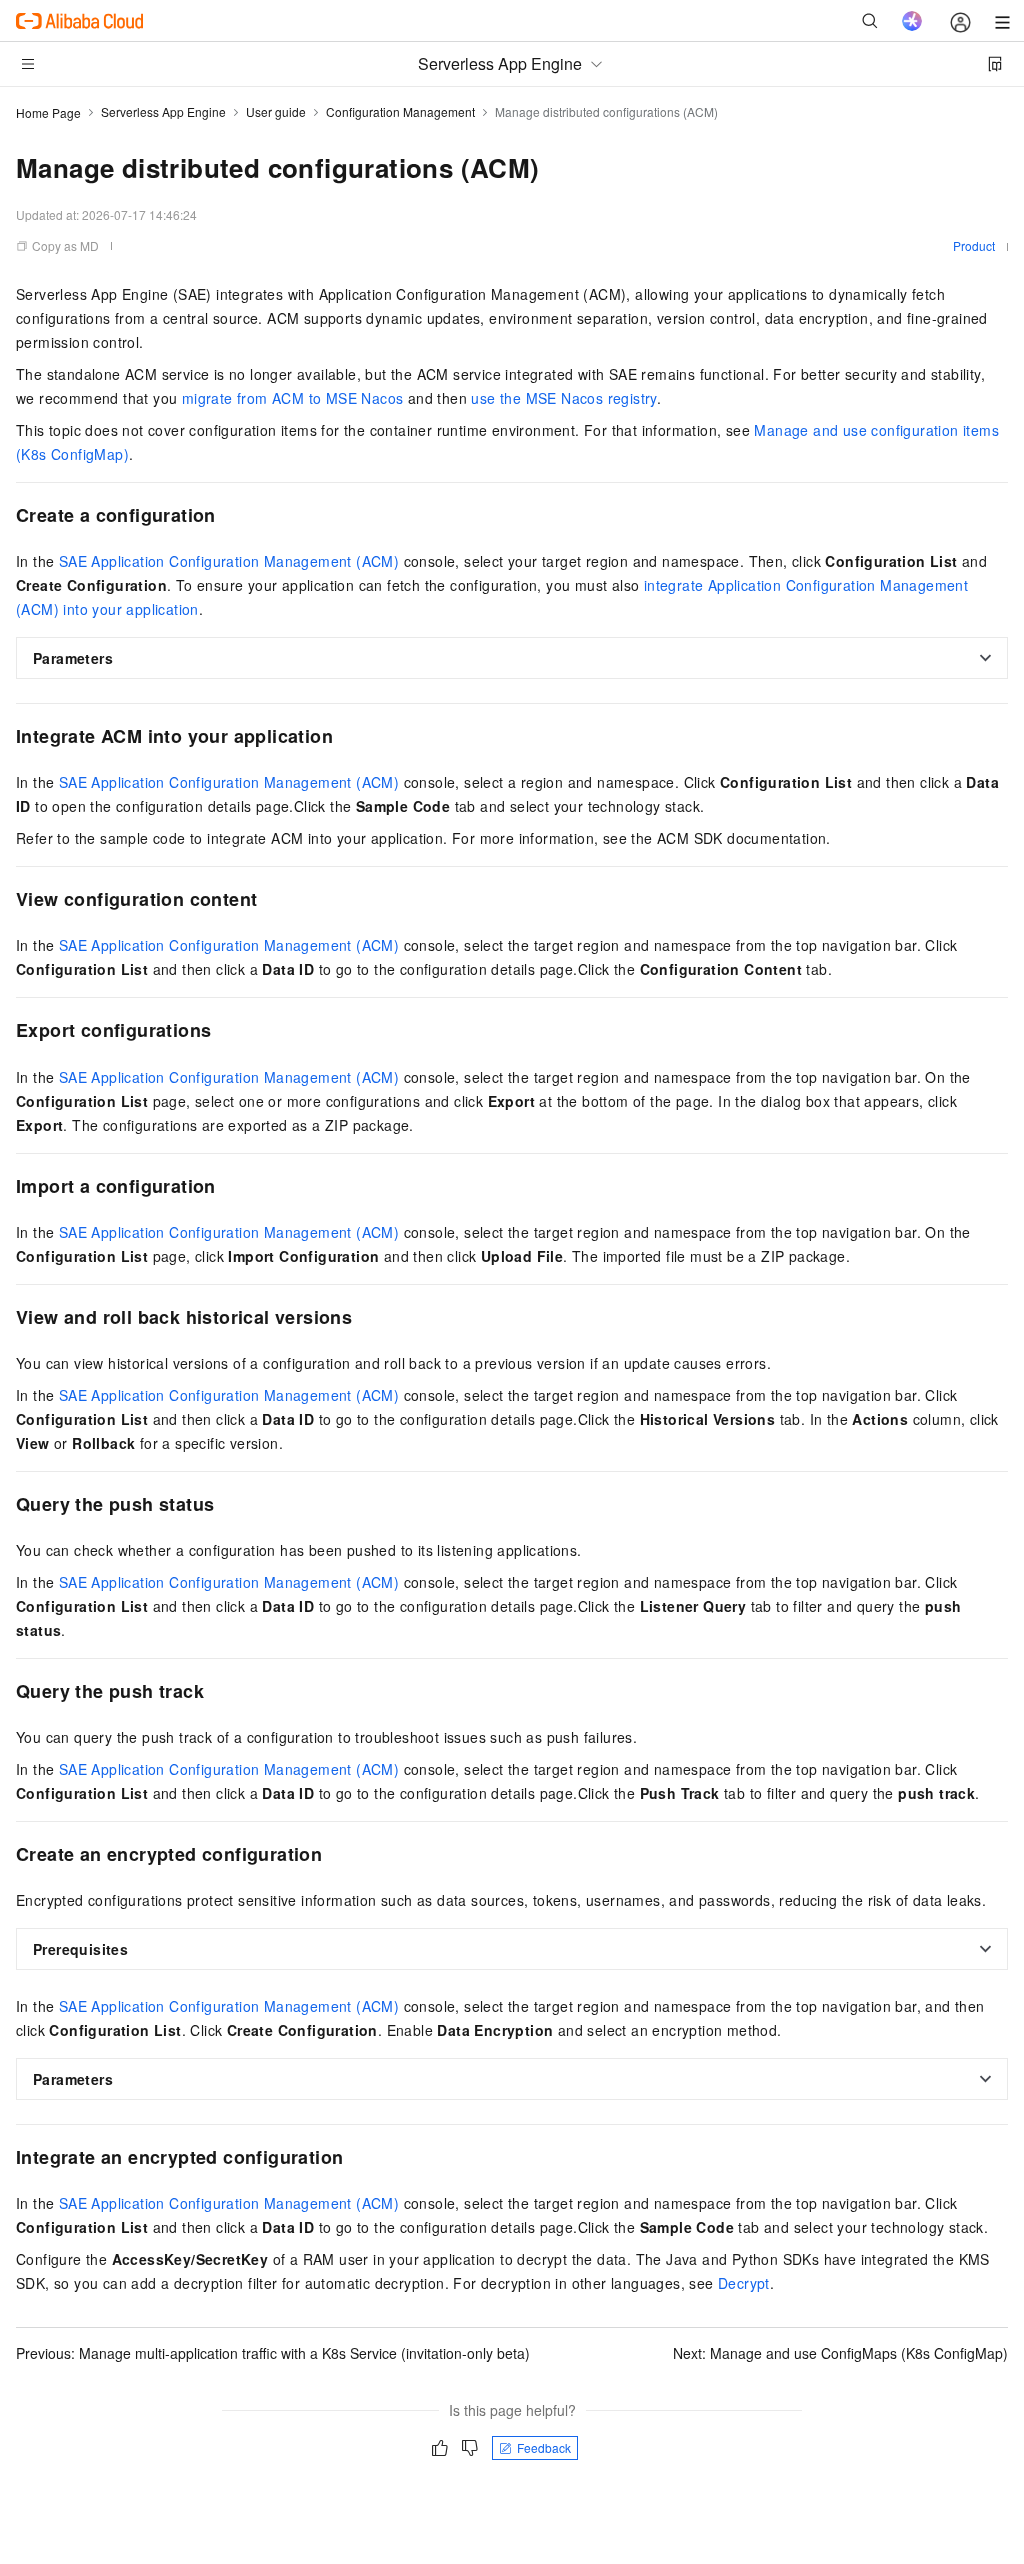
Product (974, 245)
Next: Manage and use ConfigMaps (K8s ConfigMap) (840, 2353)
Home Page (48, 112)
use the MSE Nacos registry (563, 398)
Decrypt (744, 2283)
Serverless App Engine (163, 111)
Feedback (544, 2447)
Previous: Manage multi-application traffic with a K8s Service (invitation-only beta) (273, 2353)
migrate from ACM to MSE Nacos (293, 398)
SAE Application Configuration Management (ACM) (229, 561)
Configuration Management (400, 111)
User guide (276, 111)
